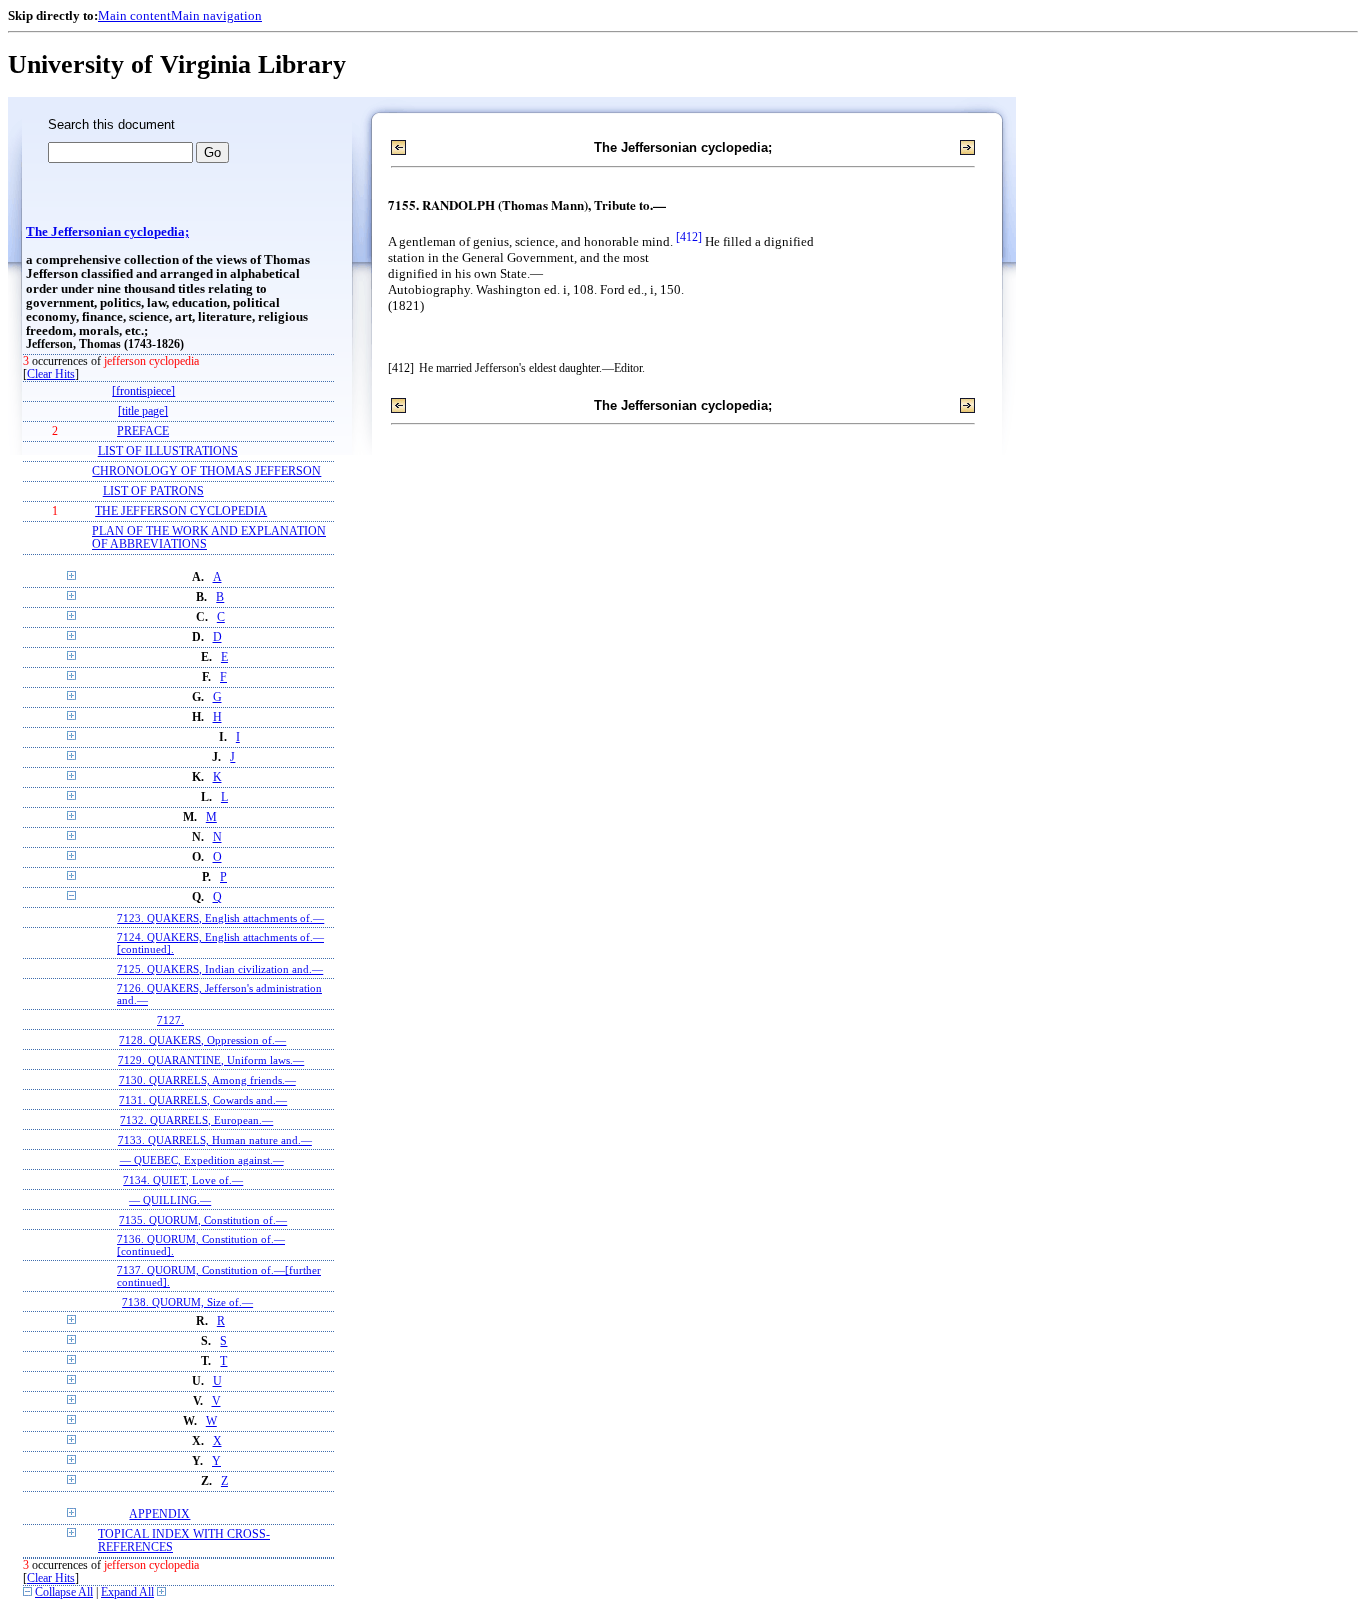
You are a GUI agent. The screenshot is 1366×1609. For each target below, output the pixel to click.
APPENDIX (159, 1514)
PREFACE (143, 431)
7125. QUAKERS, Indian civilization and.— (220, 969)
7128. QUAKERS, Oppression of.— (202, 1040)
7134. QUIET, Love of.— (183, 1180)
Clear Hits (51, 374)
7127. (170, 1020)
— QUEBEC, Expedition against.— (202, 1160)
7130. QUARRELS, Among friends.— (207, 1080)
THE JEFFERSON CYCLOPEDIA (181, 511)
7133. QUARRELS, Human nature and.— (215, 1140)
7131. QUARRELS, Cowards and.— (203, 1100)
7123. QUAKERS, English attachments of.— (220, 918)
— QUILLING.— (170, 1200)
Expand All (127, 1592)
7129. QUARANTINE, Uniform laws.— (211, 1060)
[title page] (143, 411)
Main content (134, 15)
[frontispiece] (143, 391)
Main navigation (216, 15)
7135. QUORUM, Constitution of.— (203, 1220)
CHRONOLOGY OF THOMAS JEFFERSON (206, 471)
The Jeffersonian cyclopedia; (107, 232)
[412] (689, 237)
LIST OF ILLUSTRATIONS (168, 451)
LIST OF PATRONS (153, 491)
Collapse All (64, 1592)
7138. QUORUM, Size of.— (187, 1302)
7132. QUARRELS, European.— (196, 1120)
